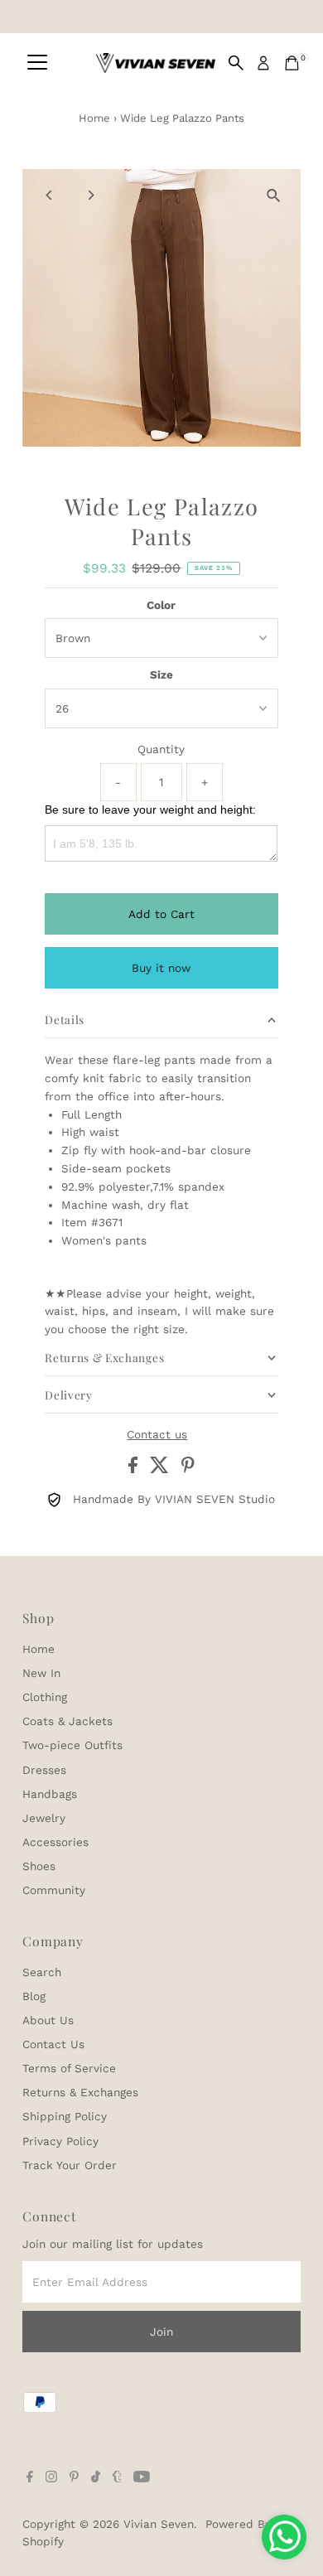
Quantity (161, 749)
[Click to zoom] (274, 196)
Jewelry (44, 1818)
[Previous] (49, 195)
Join (161, 2332)
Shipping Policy (65, 2116)
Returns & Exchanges (80, 2092)
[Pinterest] (74, 2478)
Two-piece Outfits (72, 1745)
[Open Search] (236, 63)
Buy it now (161, 968)
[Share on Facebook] (135, 1469)
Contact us (157, 1435)
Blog (34, 1996)
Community (54, 1890)
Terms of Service (69, 2068)
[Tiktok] (96, 2478)
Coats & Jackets (67, 1721)
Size (161, 674)
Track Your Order (70, 2165)
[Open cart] (292, 63)
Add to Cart (161, 914)
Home (94, 118)
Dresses (44, 1770)
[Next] (90, 195)
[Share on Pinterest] (188, 1469)
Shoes (39, 1866)
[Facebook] (30, 2478)
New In (41, 1673)
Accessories (55, 1842)
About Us (48, 2020)
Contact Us (53, 2044)
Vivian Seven (159, 2524)
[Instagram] (51, 2478)
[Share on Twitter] (161, 1469)
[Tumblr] (117, 2478)
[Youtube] (142, 2478)
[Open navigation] (37, 63)
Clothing (45, 1697)
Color (161, 605)
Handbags (50, 1794)
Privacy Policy (60, 2141)
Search (42, 1972)
